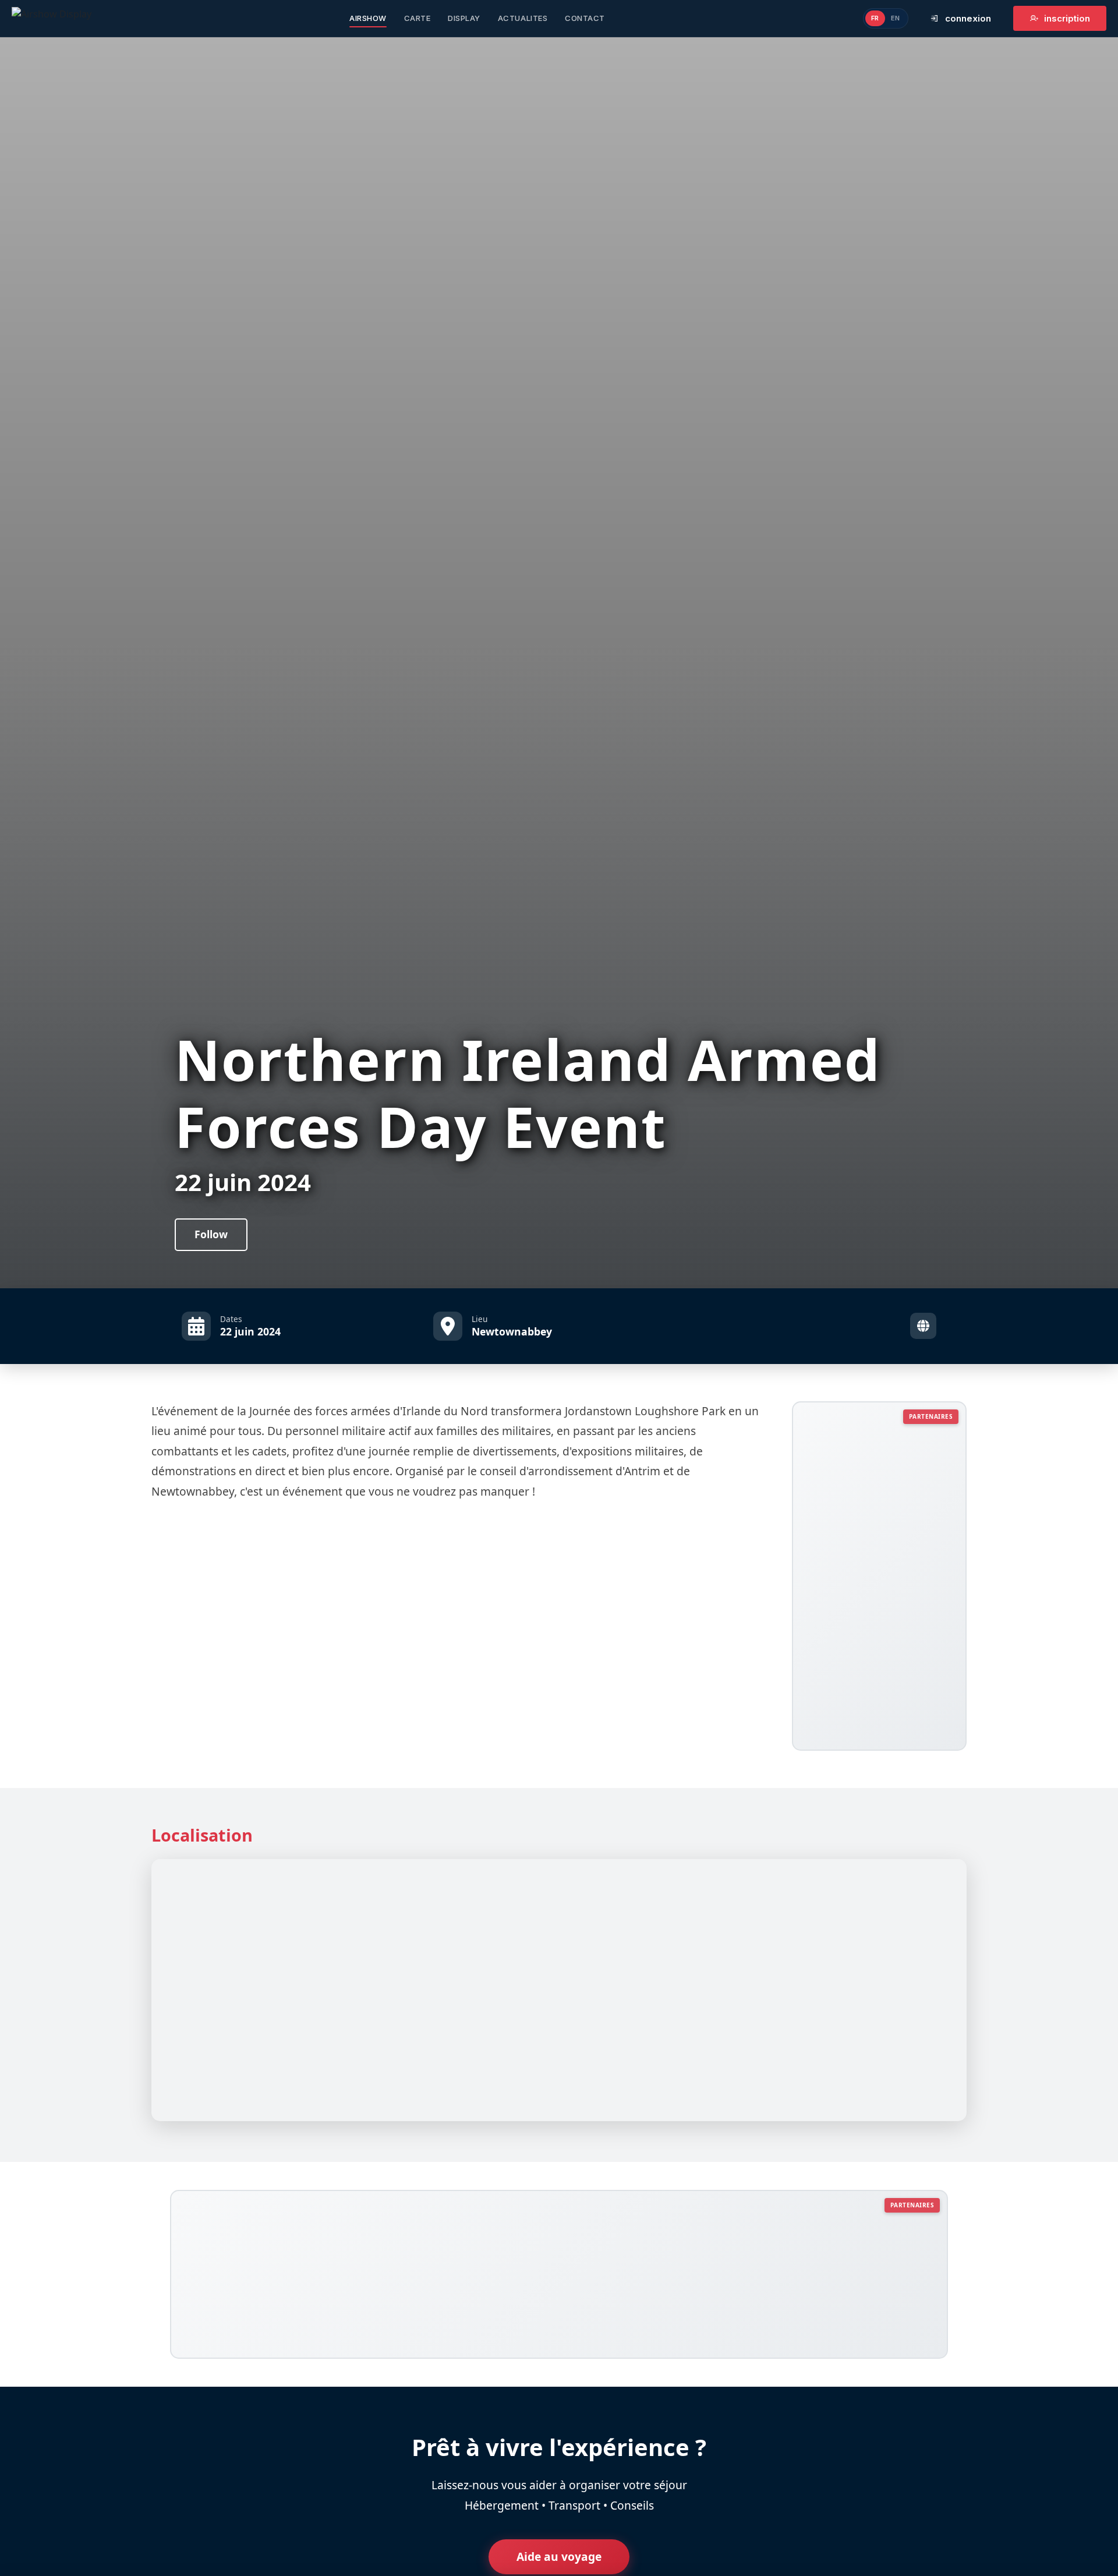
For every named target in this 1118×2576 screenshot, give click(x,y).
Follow (211, 1234)
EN (896, 18)
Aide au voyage (559, 2556)
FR (875, 18)
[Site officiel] (923, 1326)
